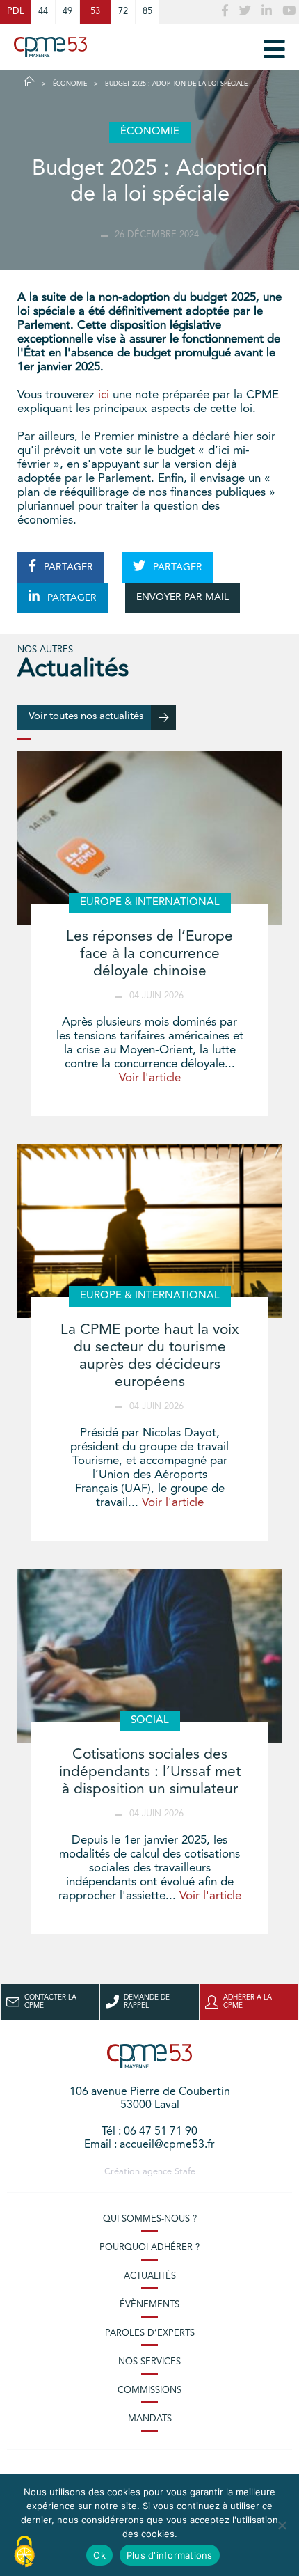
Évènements (149, 2305)
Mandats (150, 2419)
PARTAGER (67, 567)
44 (43, 11)
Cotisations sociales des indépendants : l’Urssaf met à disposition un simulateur (150, 1772)
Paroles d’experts (150, 2333)
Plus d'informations (170, 2555)
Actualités (150, 2276)
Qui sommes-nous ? (150, 2219)
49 (67, 11)
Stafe (185, 2172)
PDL (15, 11)
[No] (282, 2525)
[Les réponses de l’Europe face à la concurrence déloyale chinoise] (149, 838)
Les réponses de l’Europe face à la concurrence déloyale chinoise (149, 954)
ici (104, 395)
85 (147, 11)
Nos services (149, 2362)
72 (123, 11)
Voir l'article (150, 1078)
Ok (99, 2555)
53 (95, 11)
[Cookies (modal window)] (24, 2552)
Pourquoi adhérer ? (149, 2248)
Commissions (149, 2390)
